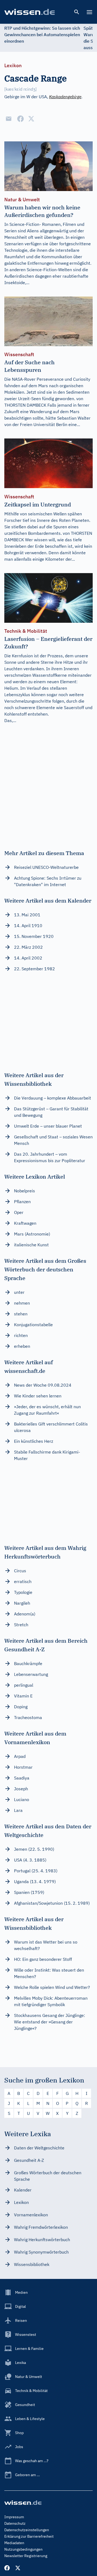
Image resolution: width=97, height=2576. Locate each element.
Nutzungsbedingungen (23, 2549)
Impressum (14, 2517)
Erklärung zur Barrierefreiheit (29, 2536)
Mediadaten (14, 2543)
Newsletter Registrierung (26, 2556)
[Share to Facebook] (20, 119)
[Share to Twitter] (31, 119)
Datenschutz (15, 2523)
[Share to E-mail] (9, 119)
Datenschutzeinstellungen (27, 2530)
